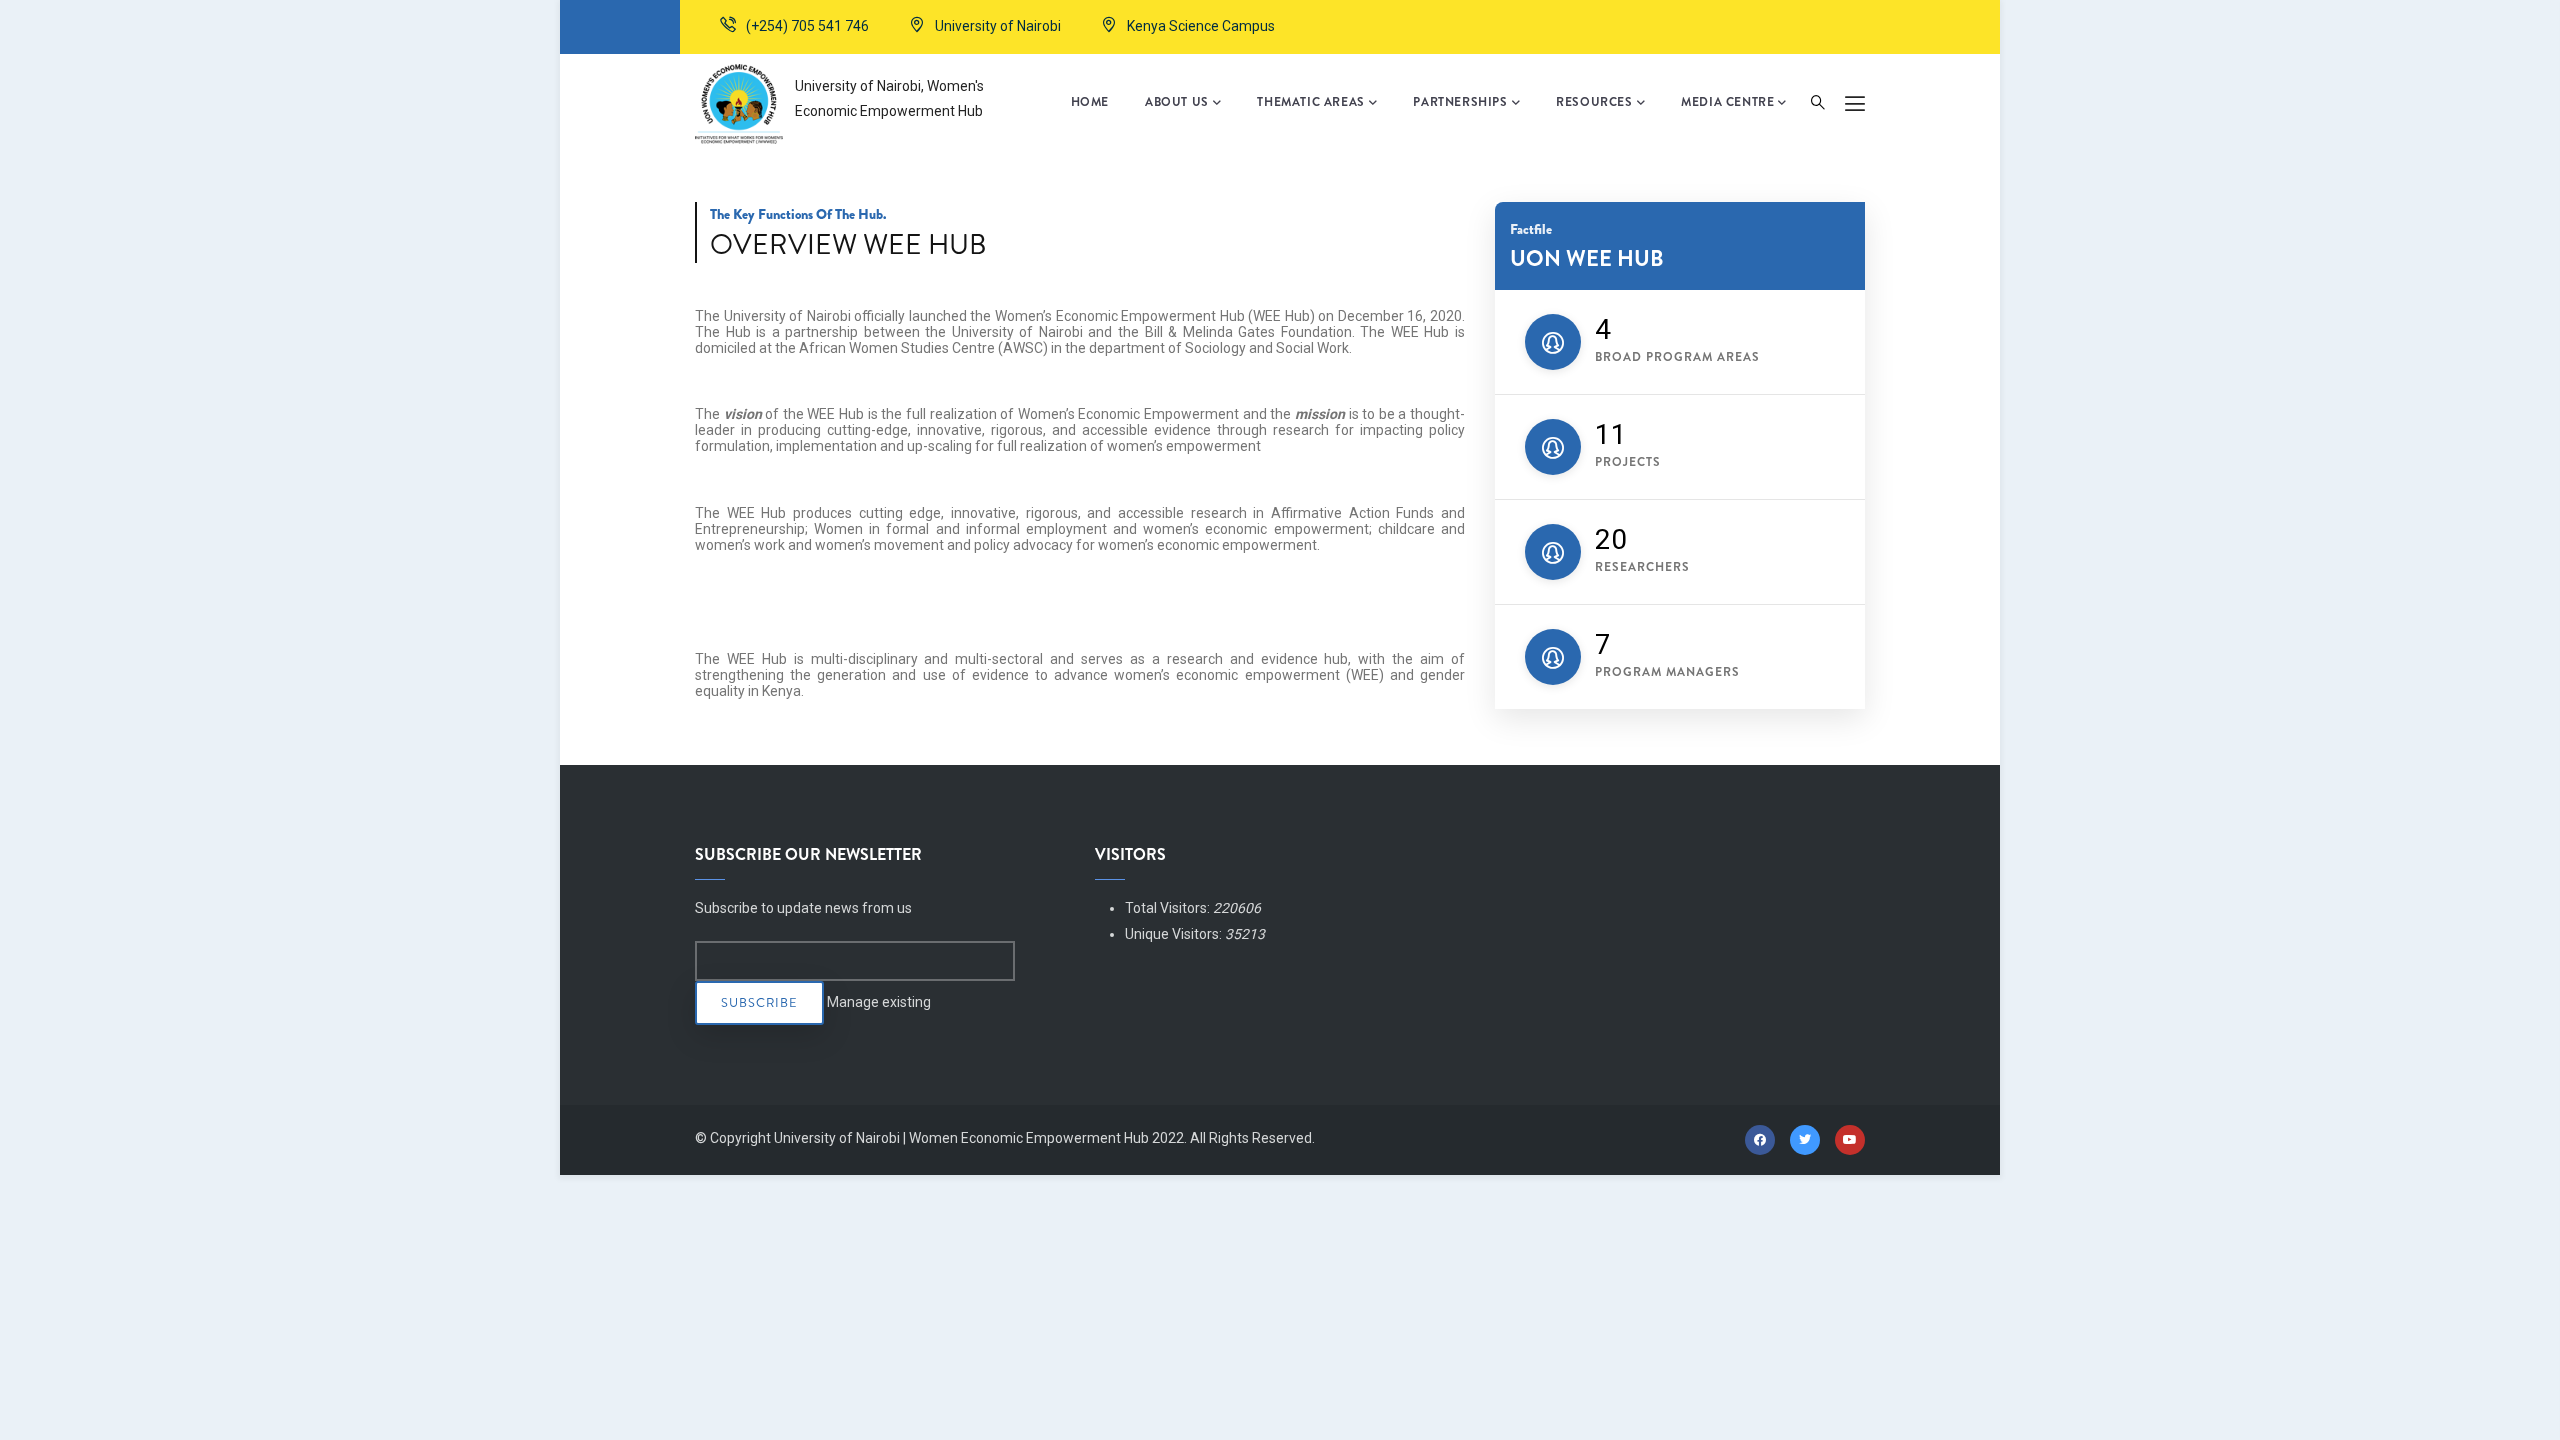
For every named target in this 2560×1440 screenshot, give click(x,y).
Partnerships (1460, 102)
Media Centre (1727, 102)
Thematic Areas (1310, 102)
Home (1090, 102)
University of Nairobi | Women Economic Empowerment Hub (961, 1138)
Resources (1594, 102)
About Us (1177, 102)
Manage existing (879, 1002)
